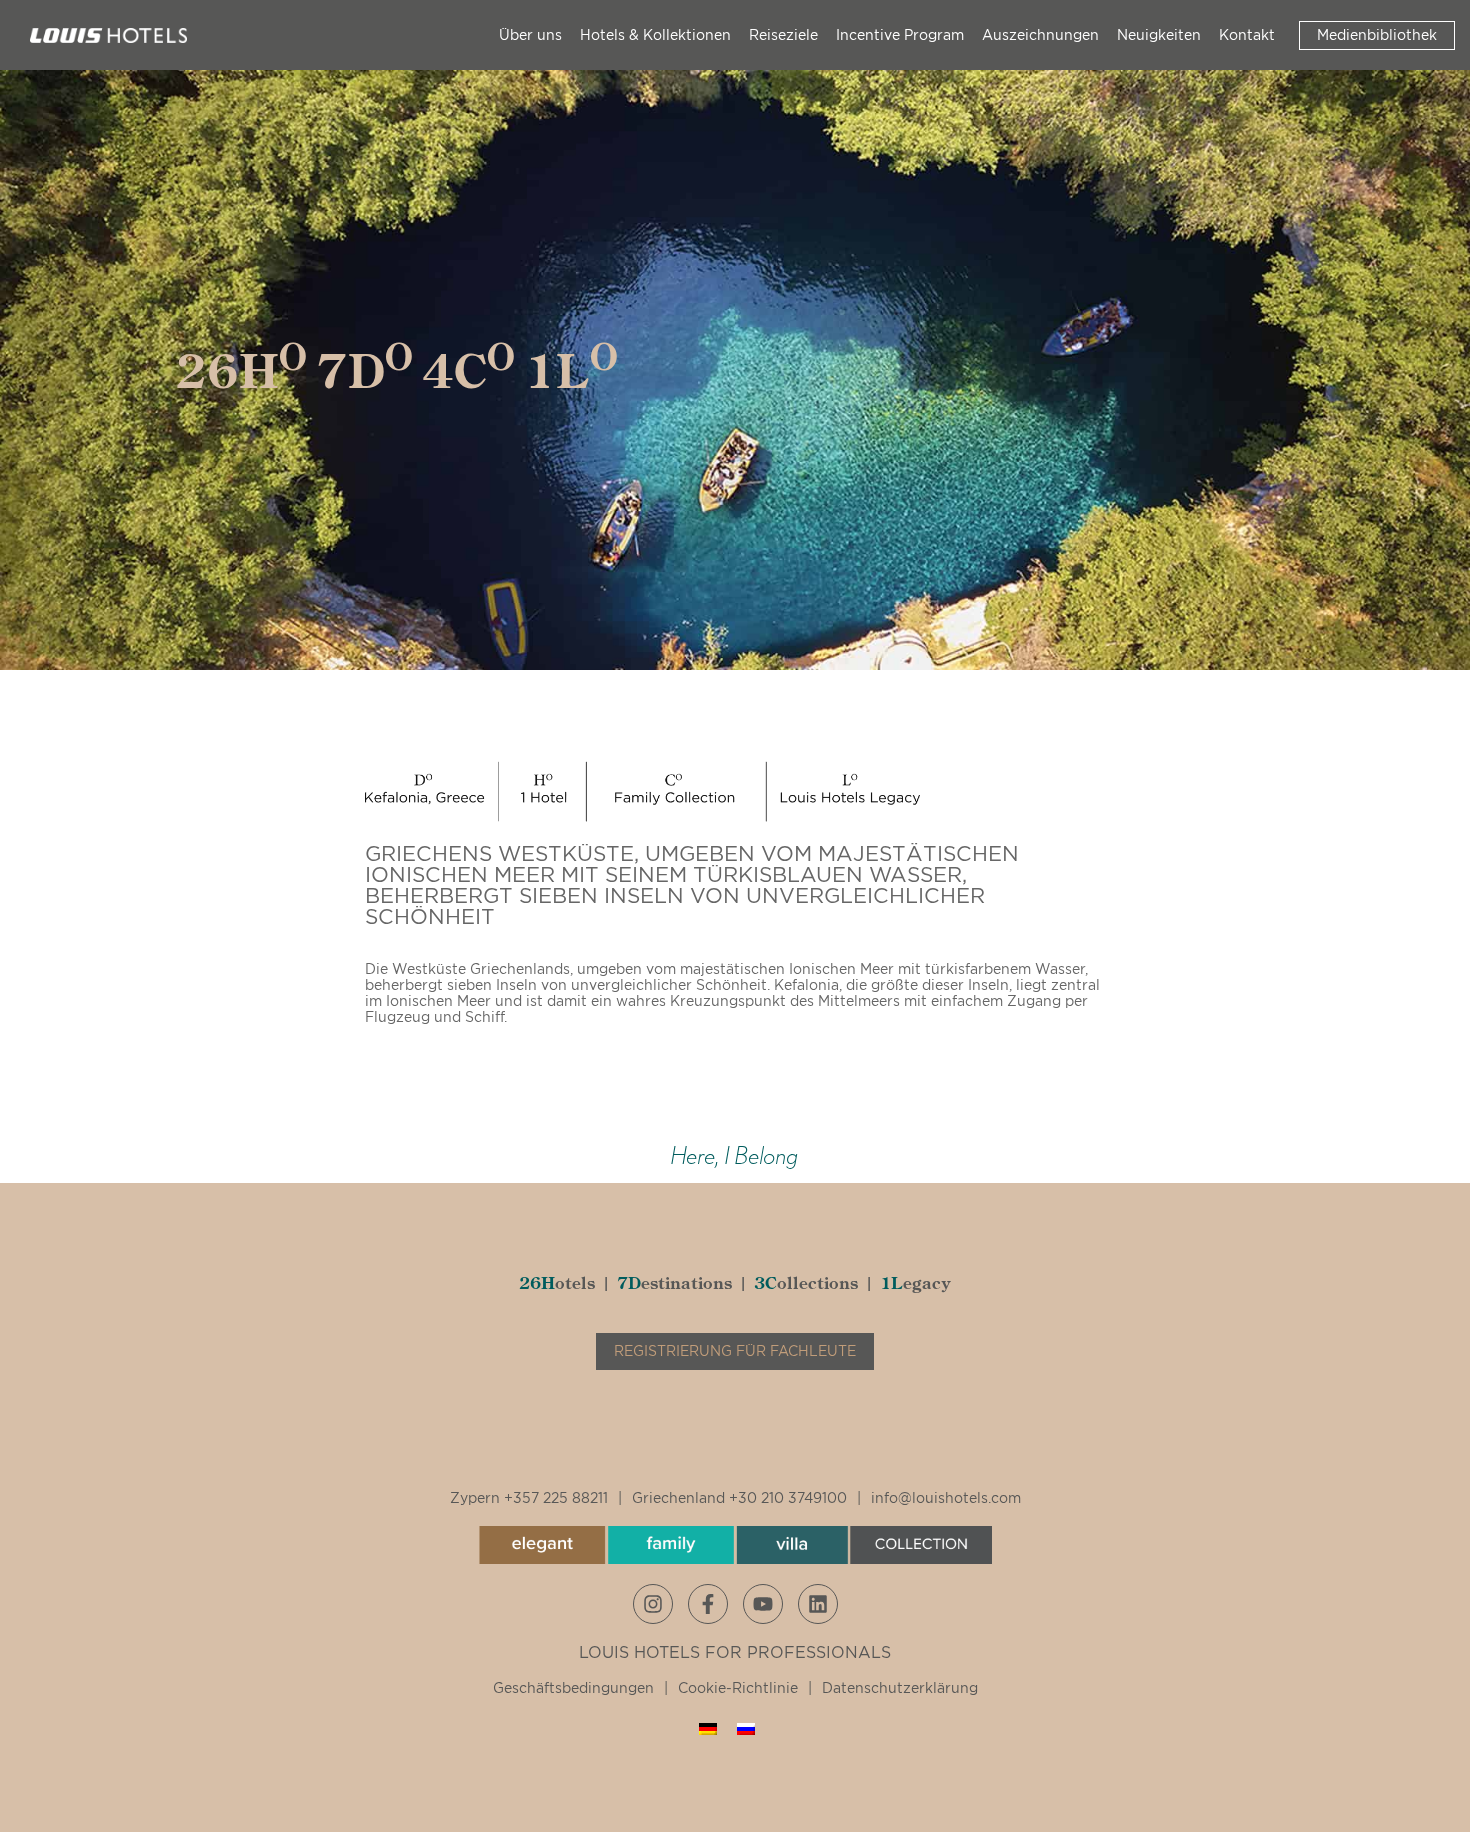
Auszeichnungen (1040, 34)
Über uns (530, 34)
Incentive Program (900, 34)
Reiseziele (783, 34)
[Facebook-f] (708, 1604)
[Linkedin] (818, 1604)
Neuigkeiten (1159, 34)
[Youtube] (763, 1604)
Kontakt (1247, 34)
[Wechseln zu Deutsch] (708, 1728)
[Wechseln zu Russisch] (746, 1728)
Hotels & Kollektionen (655, 34)
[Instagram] (653, 1604)
